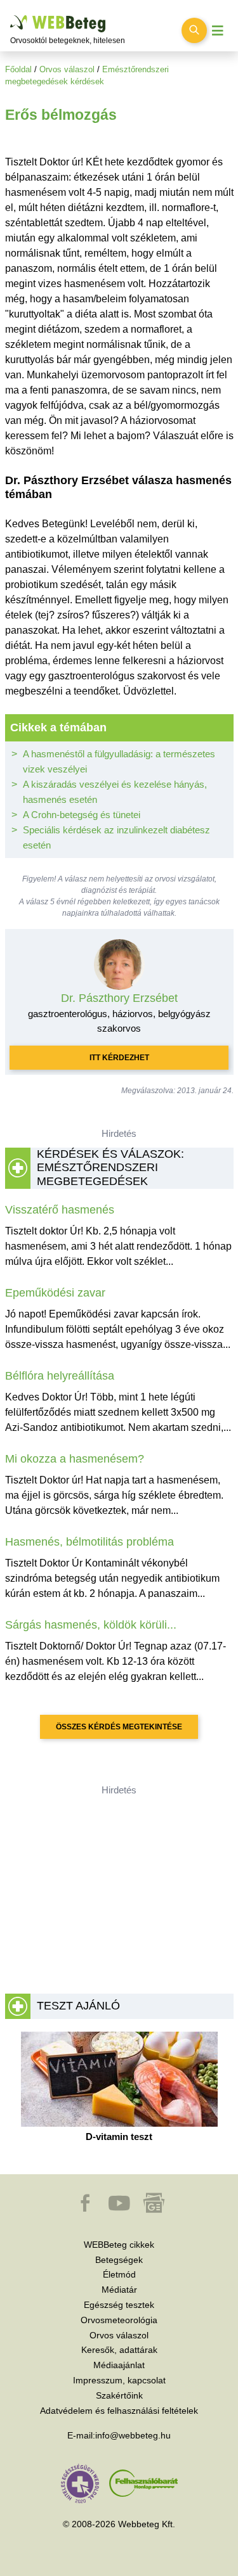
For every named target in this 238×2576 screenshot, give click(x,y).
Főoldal (18, 69)
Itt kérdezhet (119, 1058)
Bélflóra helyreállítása (60, 1376)
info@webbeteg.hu (133, 2435)
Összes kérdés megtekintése (119, 1727)
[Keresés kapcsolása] (194, 30)
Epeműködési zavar (55, 1293)
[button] (86, 2209)
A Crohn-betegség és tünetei (82, 815)
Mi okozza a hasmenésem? (75, 1459)
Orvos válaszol (67, 69)
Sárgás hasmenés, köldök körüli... (91, 1625)
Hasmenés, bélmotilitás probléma (89, 1542)
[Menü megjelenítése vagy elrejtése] (218, 31)
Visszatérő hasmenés (60, 1210)
